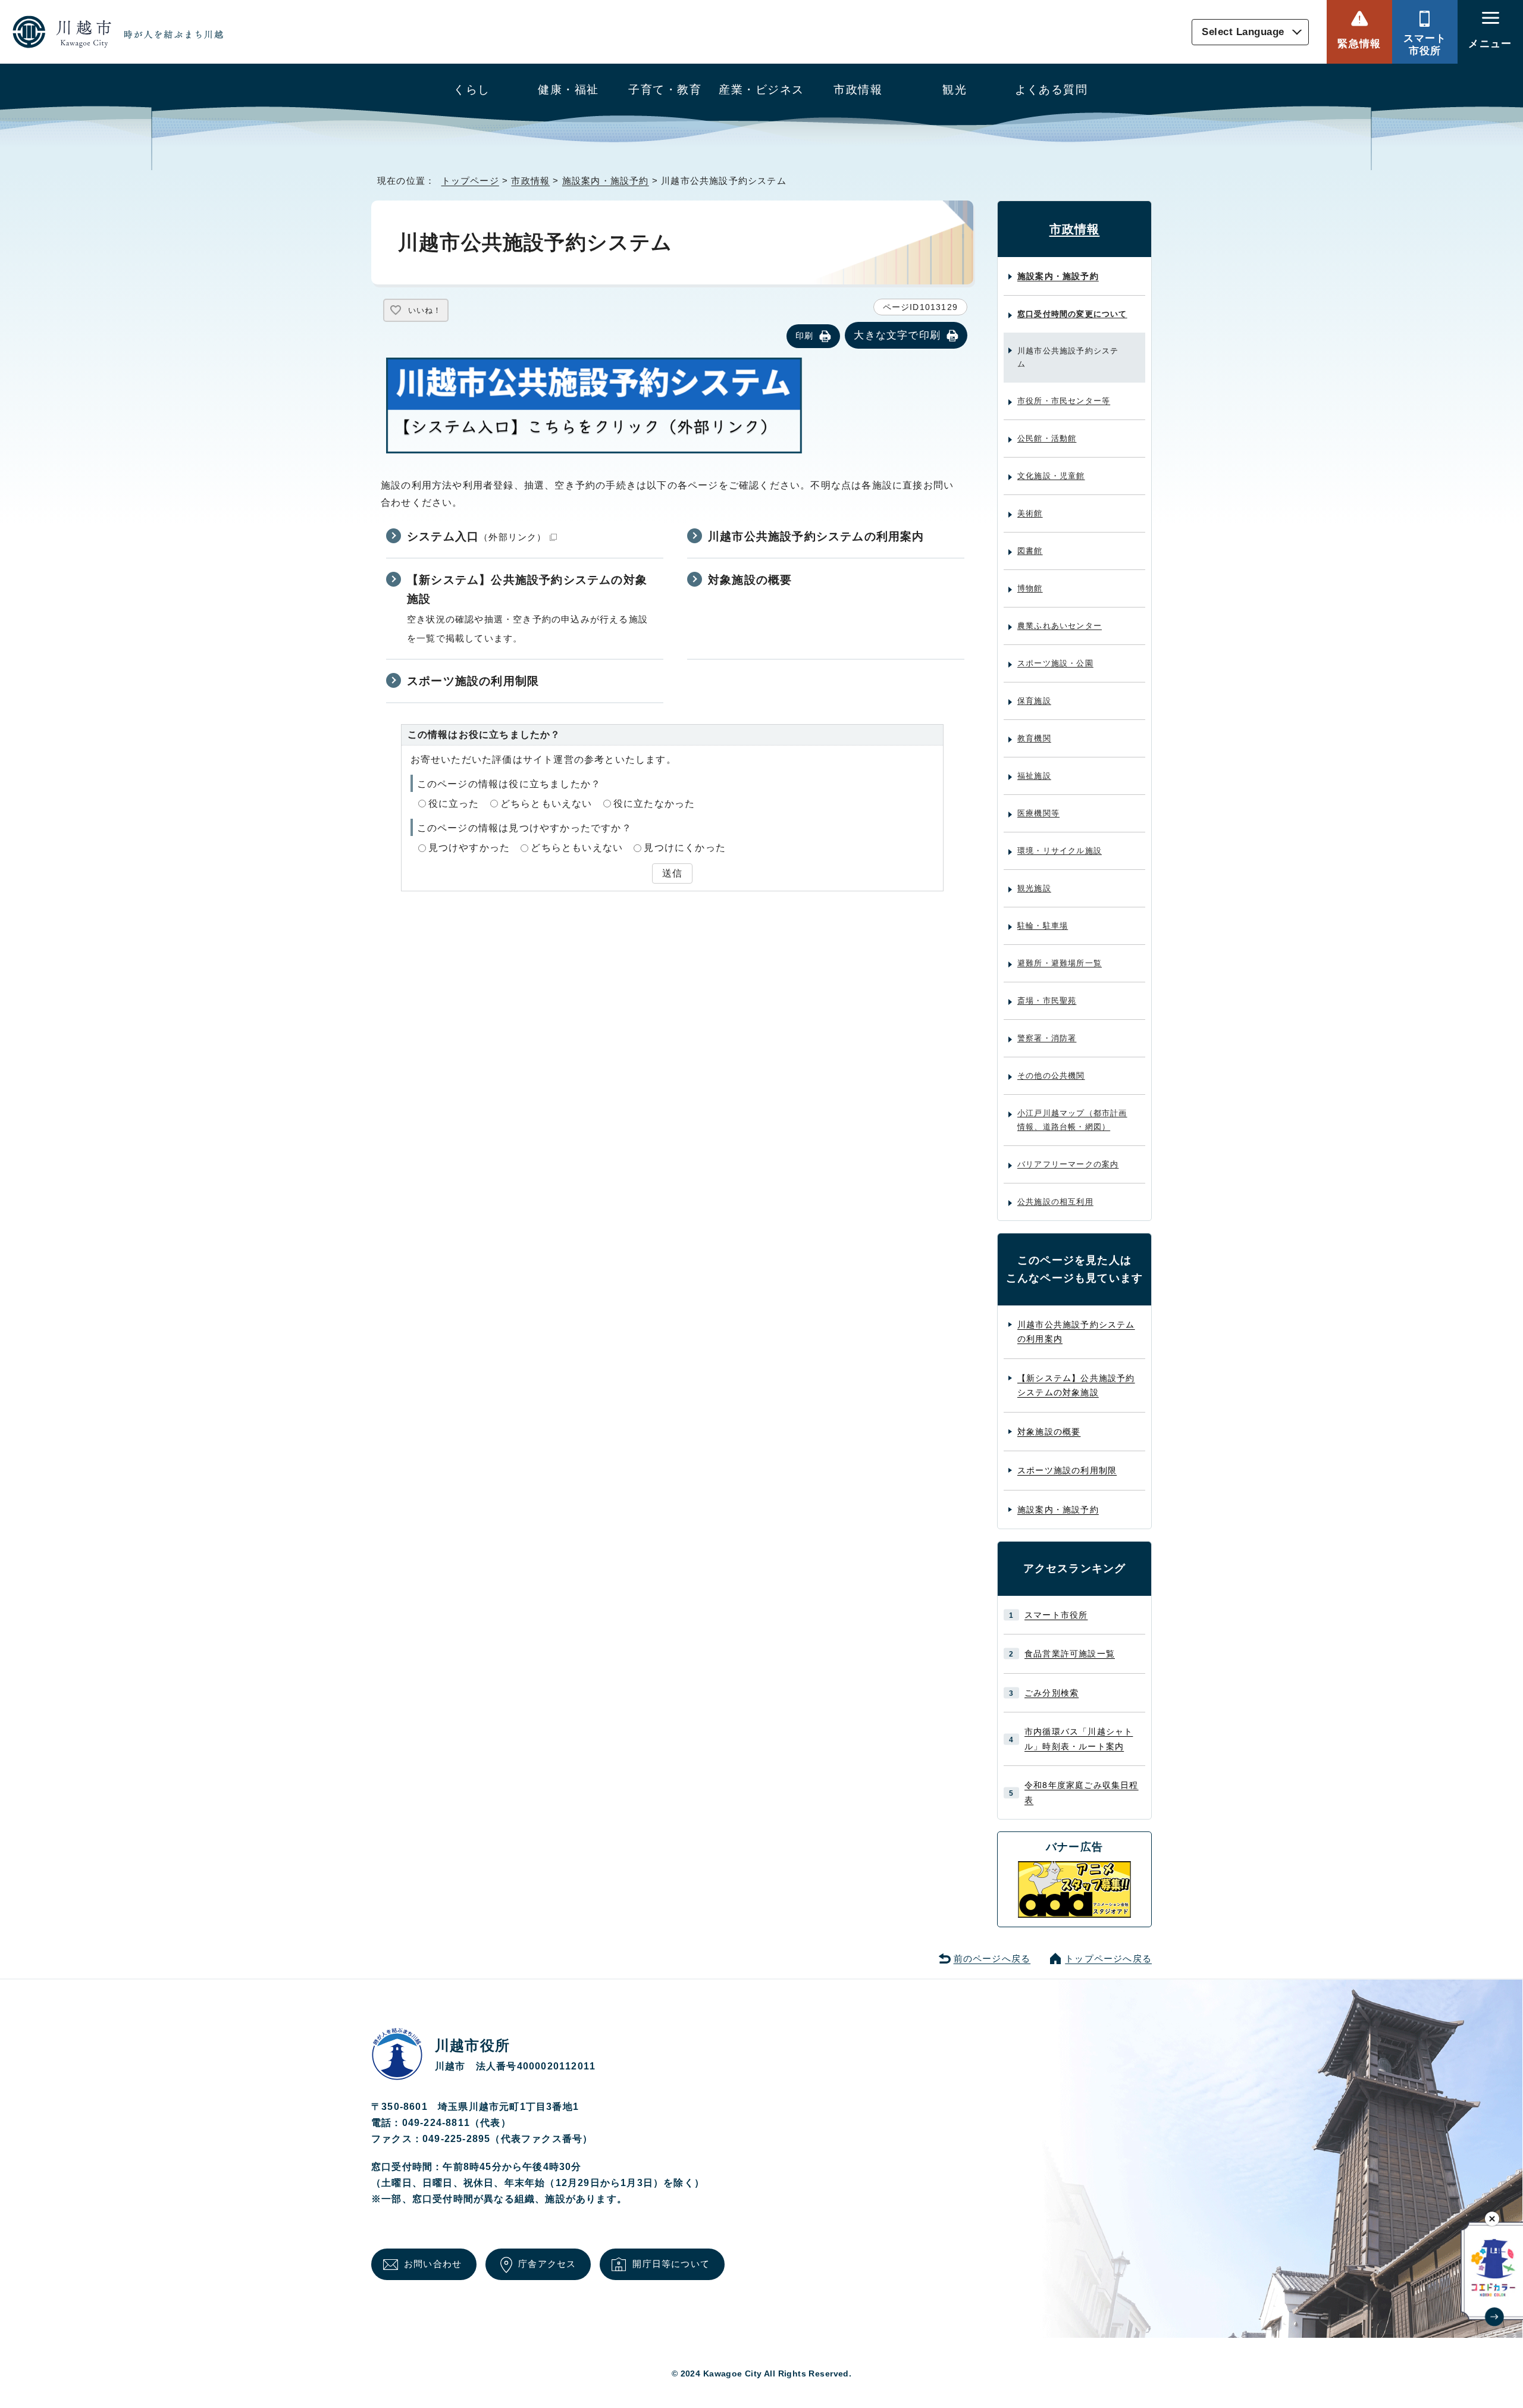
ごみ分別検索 (1052, 1693)
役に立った (454, 804)
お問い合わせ (433, 2264)
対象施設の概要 (750, 580)
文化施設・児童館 (1051, 476)
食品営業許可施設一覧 (1070, 1654)
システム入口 (477, 536)
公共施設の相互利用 (1055, 1202)
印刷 (804, 336)
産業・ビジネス (761, 90)
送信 (672, 873)
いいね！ (425, 310)
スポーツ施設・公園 (1055, 663)
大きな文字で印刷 (897, 335)
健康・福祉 (568, 90)
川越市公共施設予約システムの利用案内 (816, 536)
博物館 (1030, 588)
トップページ (470, 181)
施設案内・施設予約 (606, 181)
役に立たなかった (654, 804)
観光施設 (1034, 888)
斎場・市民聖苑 (1047, 1001)
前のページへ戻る (992, 1958)
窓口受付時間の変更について (1072, 314)
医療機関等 (1038, 813)
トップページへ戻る (1108, 1958)
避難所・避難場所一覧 (1060, 963)
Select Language (1243, 32)
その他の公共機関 (1051, 1075)
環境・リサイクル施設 (1060, 851)
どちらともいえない (546, 804)
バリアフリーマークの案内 (1068, 1164)
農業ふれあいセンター (1060, 626)
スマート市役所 (1425, 44)
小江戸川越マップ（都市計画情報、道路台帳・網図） (1072, 1120)
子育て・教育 (665, 90)
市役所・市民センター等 (1064, 401)
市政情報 (858, 90)
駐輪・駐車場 (1043, 926)
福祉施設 (1034, 776)
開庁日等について (671, 2264)
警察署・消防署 (1047, 1038)
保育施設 (1034, 701)
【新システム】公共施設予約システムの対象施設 (527, 590)
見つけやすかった (469, 848)
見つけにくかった (685, 848)
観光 (955, 90)
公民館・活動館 (1047, 438)
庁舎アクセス (547, 2264)
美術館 (1030, 513)
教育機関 (1034, 738)
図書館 (1030, 551)
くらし (471, 90)
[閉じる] (1492, 2218)
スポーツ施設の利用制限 (473, 681)
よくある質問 (1052, 90)
